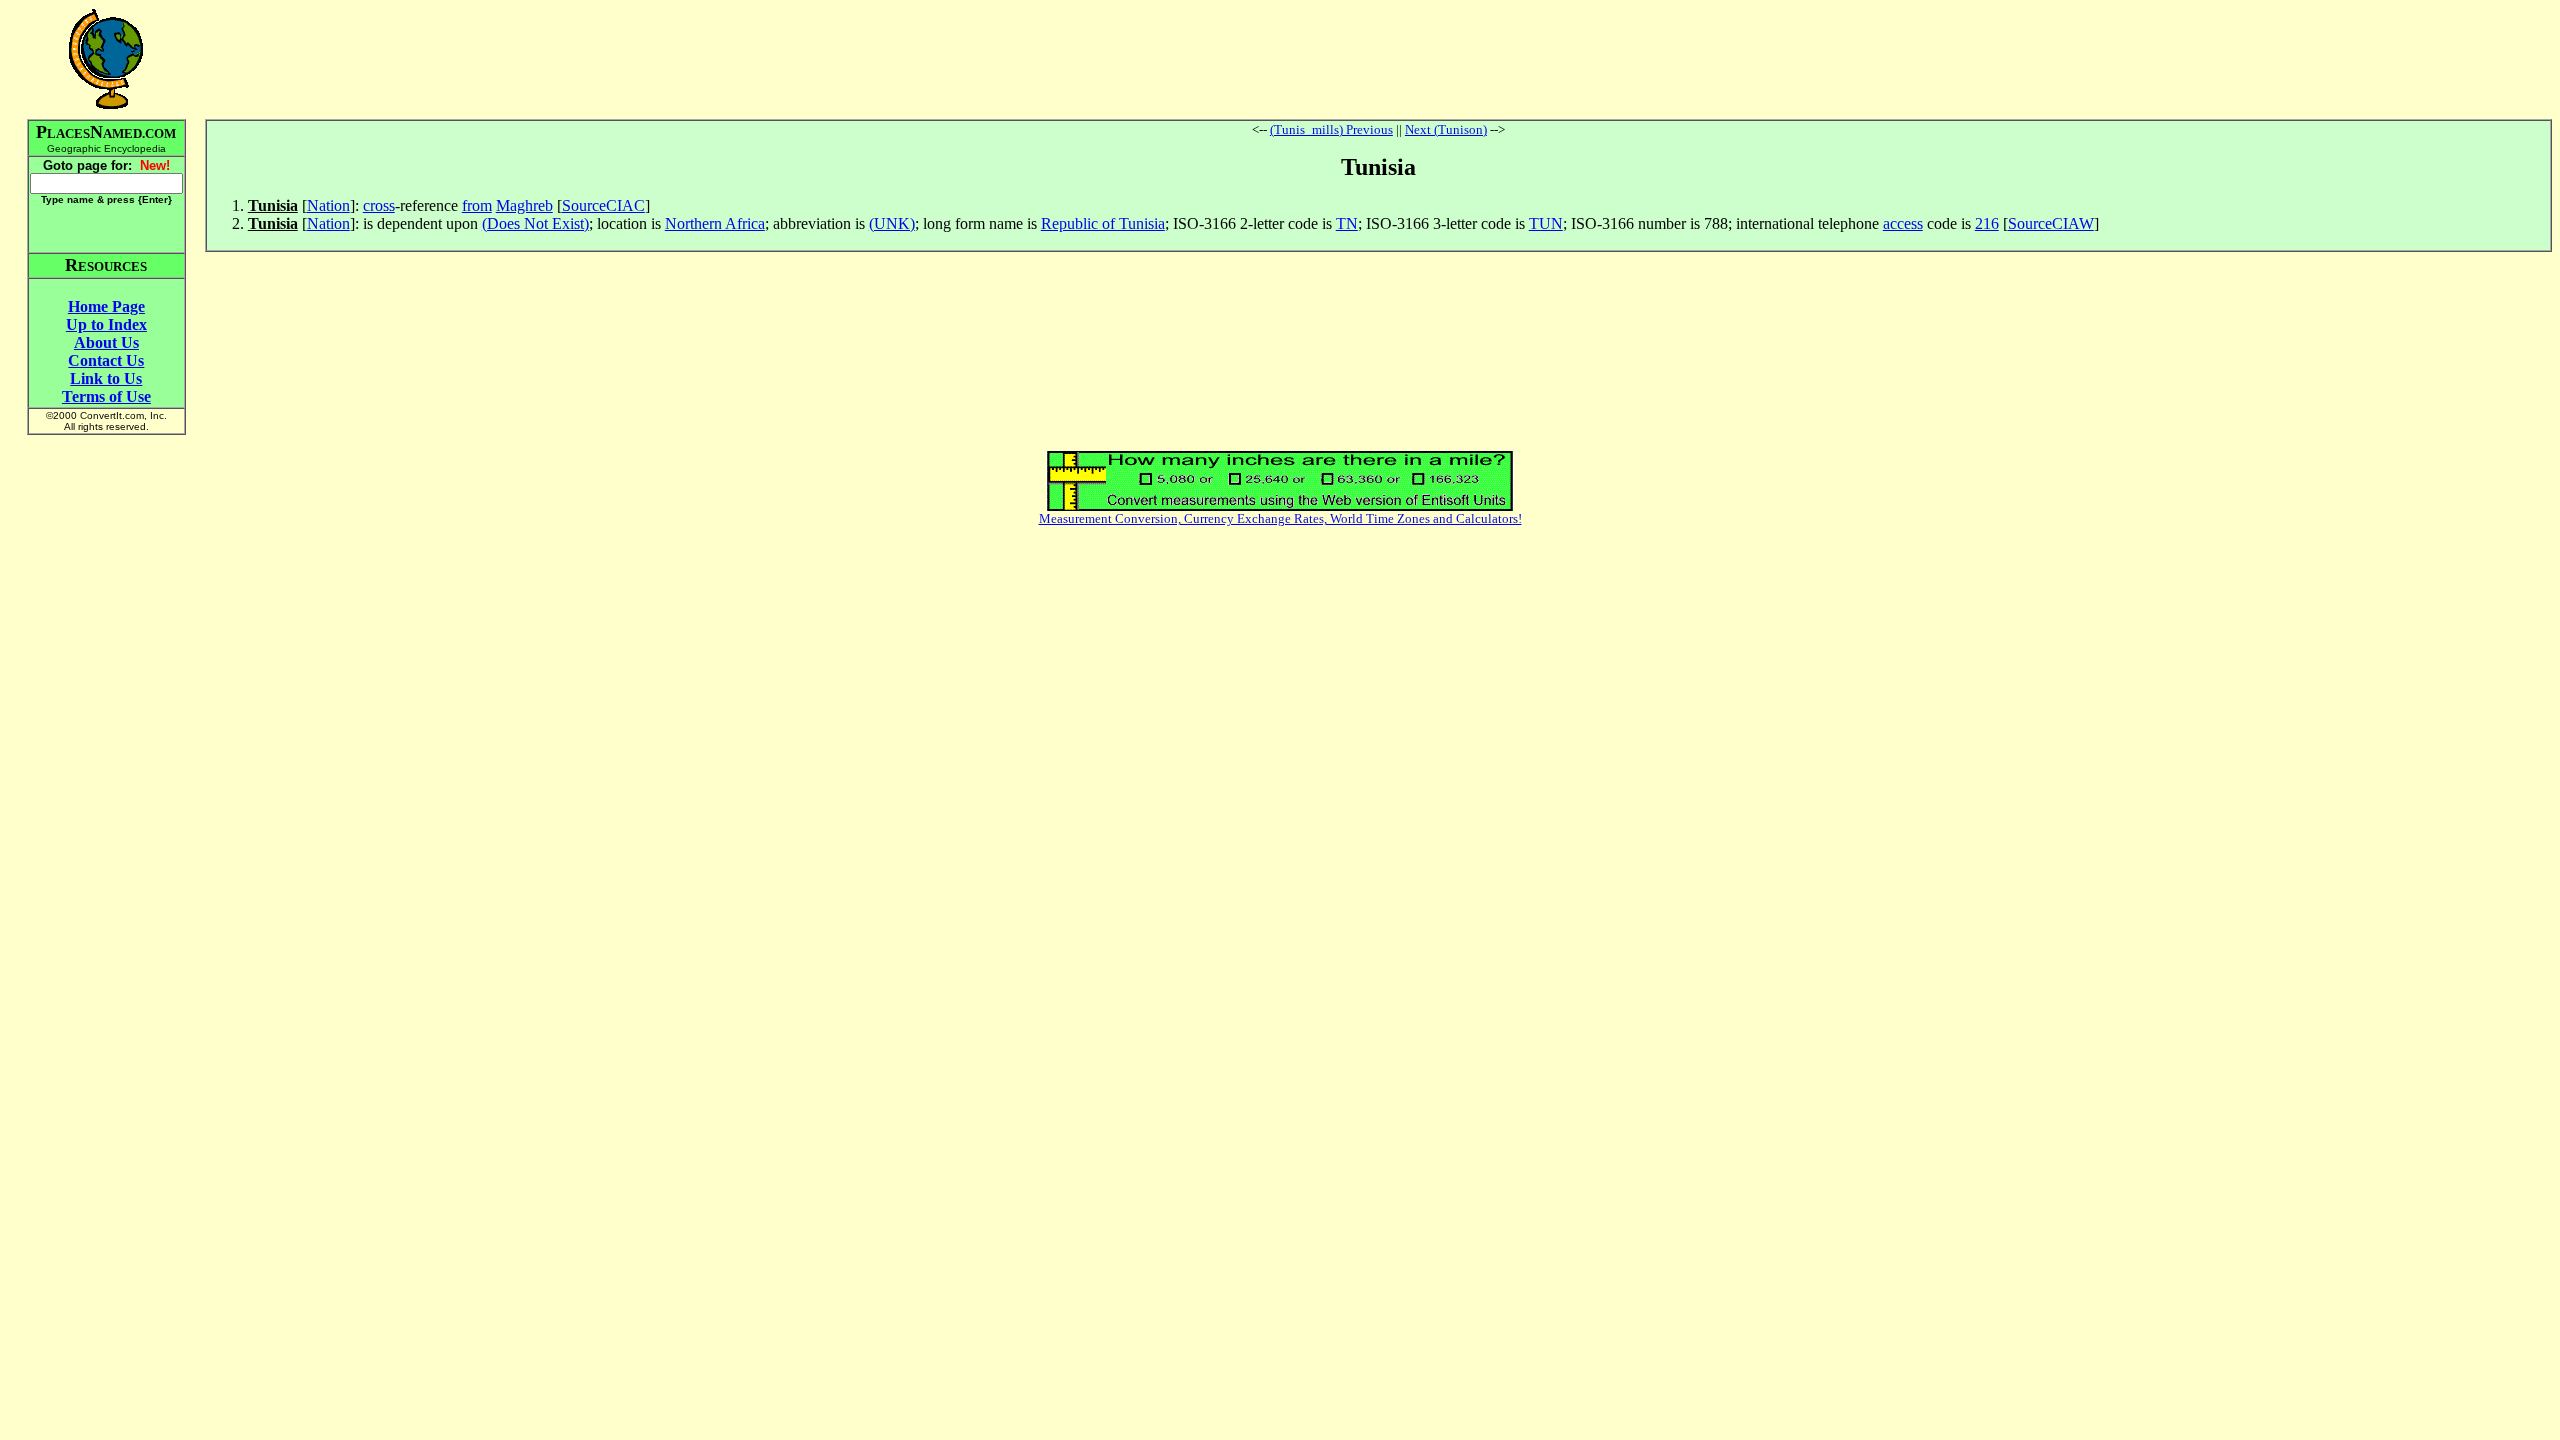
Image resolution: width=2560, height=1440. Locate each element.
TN (1347, 223)
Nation (328, 205)
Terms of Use (106, 396)
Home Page (106, 306)
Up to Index (106, 324)
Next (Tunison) (1446, 129)
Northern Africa (715, 223)
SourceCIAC (603, 205)
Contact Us (106, 360)
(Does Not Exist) (535, 223)
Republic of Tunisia (1103, 223)
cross (379, 205)
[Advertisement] (1378, 59)
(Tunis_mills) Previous (1331, 129)
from (477, 205)
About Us (106, 342)
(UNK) (892, 223)
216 (1987, 223)
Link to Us (106, 378)
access (1903, 223)
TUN (1546, 223)
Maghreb (524, 205)
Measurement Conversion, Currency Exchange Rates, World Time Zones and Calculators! (1280, 518)
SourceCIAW (2051, 223)
